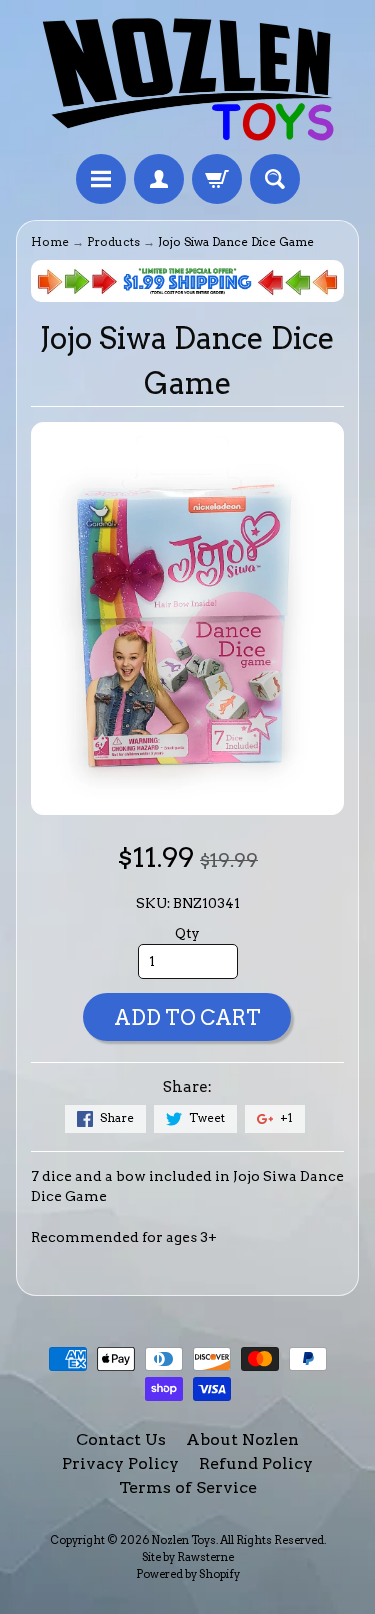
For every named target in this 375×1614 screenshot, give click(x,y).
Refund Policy (256, 1463)
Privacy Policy (120, 1463)
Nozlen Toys (183, 1540)
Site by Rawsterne (188, 1557)
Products (113, 242)
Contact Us (121, 1439)
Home (50, 242)
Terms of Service (188, 1487)
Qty (187, 933)
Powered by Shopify (188, 1574)
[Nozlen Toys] (188, 80)
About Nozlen (242, 1439)
